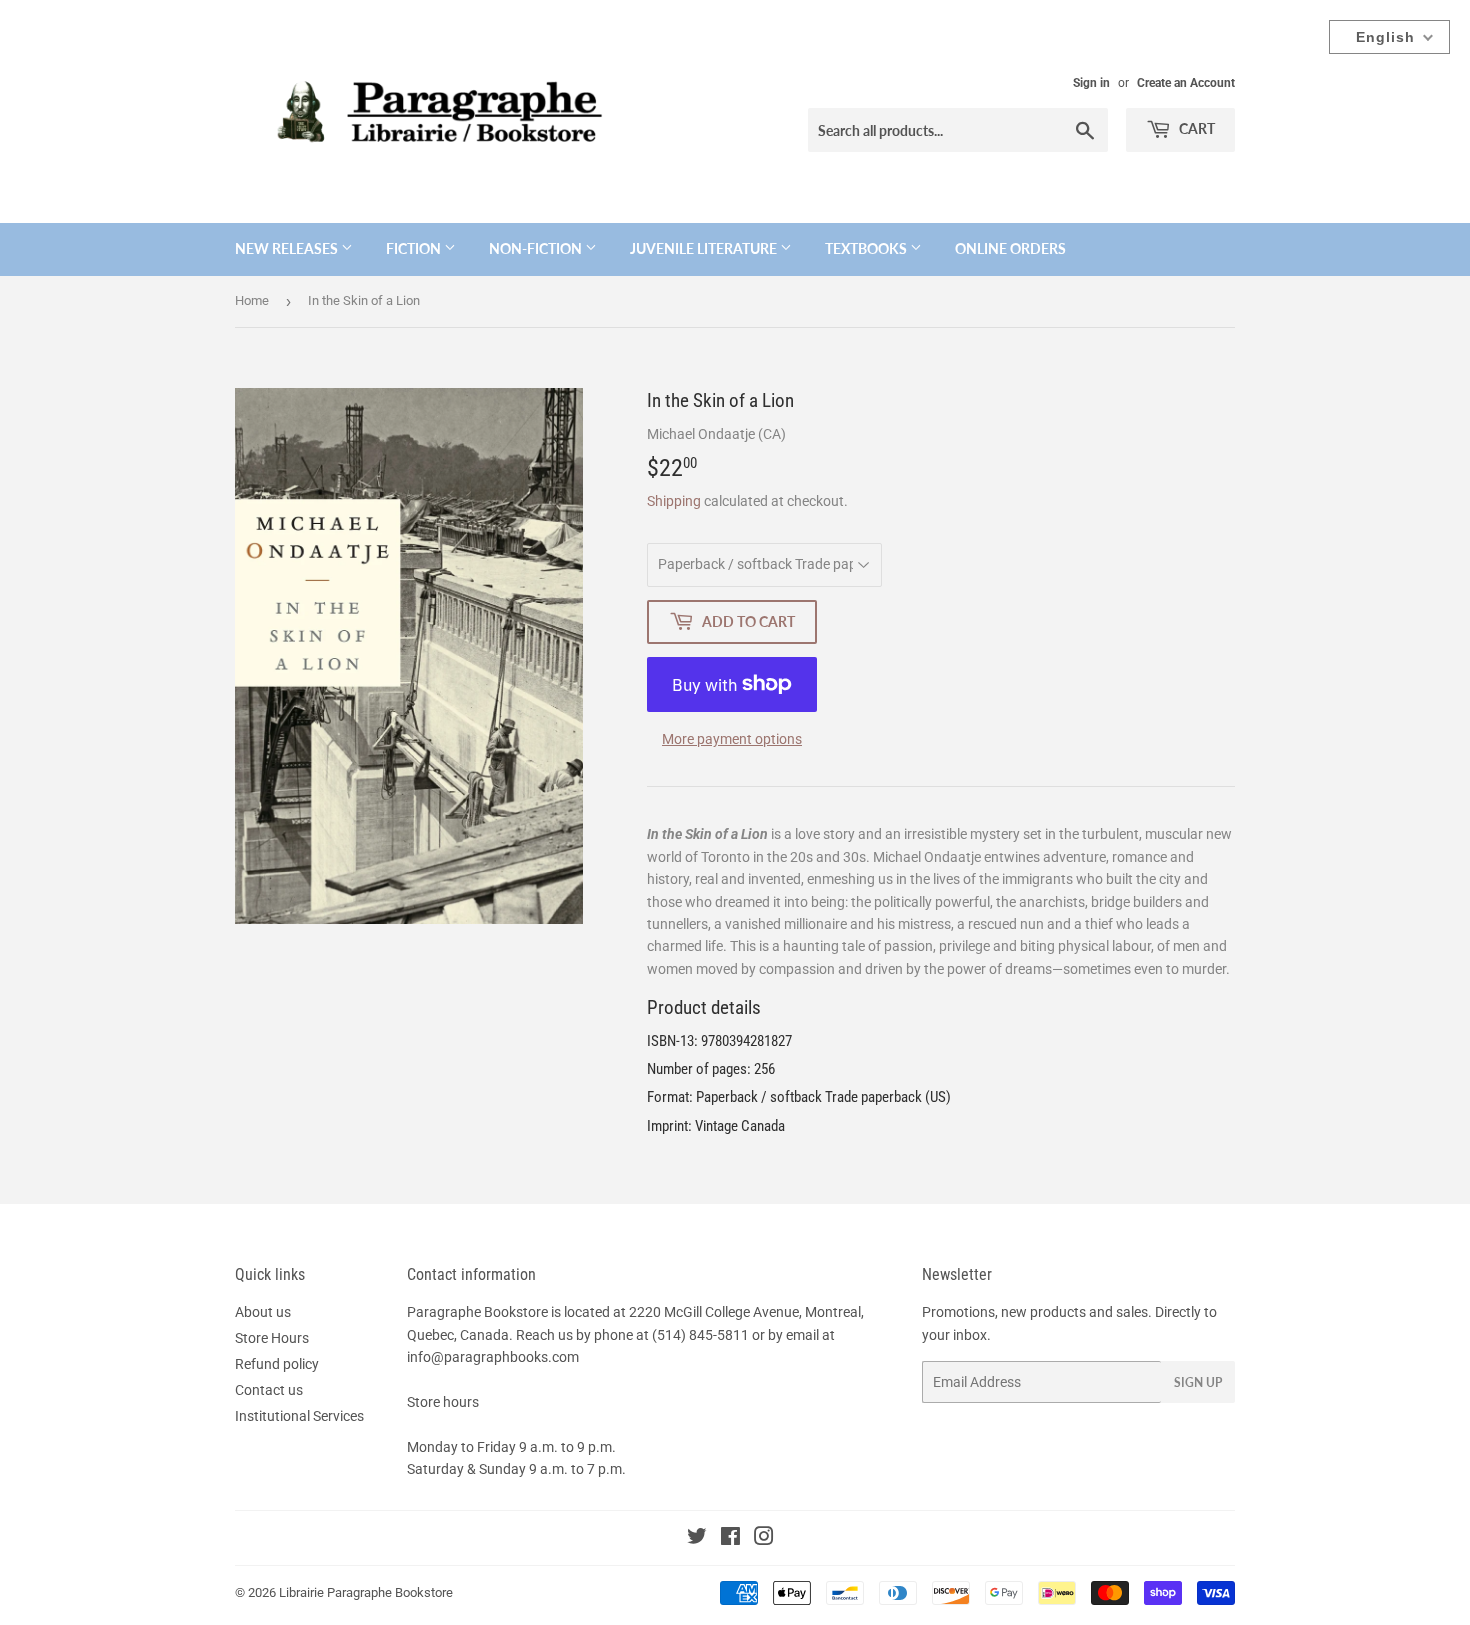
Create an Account (1186, 83)
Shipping (674, 501)
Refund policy (277, 1364)
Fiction (415, 248)
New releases (288, 248)
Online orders (1010, 248)
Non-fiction (537, 248)
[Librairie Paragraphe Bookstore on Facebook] (730, 1539)
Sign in (1091, 83)
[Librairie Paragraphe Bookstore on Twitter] (697, 1539)
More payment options (732, 739)
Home (252, 300)
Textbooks (867, 248)
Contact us (269, 1390)
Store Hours (272, 1338)
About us (263, 1312)
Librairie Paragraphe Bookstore (366, 1592)
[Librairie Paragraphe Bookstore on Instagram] (764, 1539)
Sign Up (1198, 1382)
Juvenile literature (705, 248)
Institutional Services (299, 1416)
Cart (1195, 128)
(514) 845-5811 (700, 1335)
